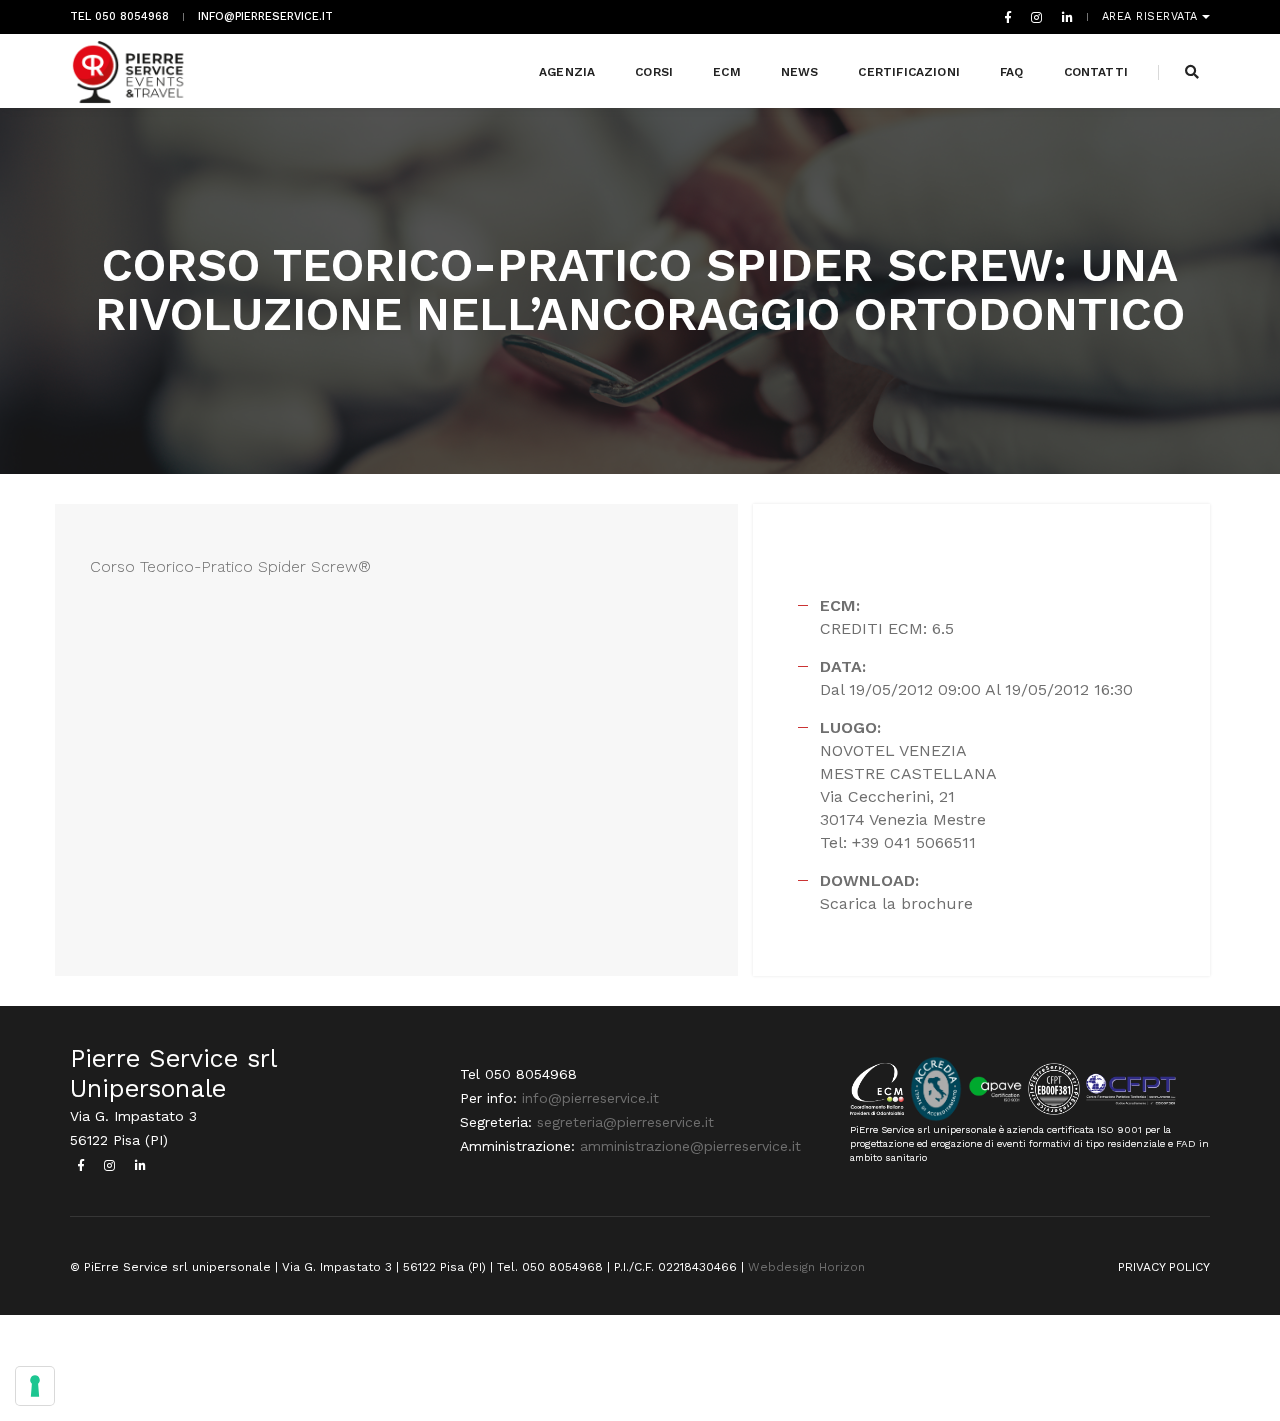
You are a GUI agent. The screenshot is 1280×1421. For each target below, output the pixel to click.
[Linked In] (1063, 17)
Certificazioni (909, 72)
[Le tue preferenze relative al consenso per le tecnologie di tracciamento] (35, 1386)
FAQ (1012, 72)
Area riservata (1152, 17)
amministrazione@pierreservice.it (690, 1146)
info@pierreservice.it (265, 17)
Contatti (1096, 72)
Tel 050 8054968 (119, 17)
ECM (727, 72)
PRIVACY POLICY (1164, 1267)
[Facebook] (1008, 17)
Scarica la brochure (896, 903)
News (800, 72)
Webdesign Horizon (806, 1267)
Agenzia (567, 72)
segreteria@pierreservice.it (625, 1122)
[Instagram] (1036, 17)
